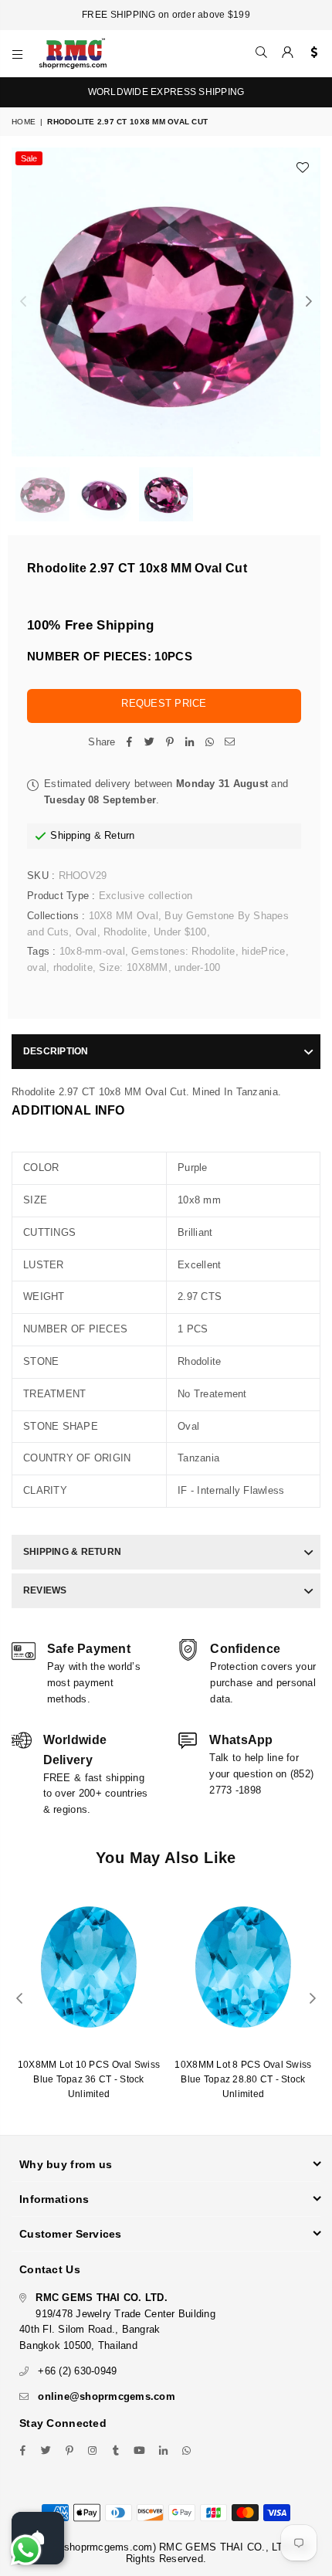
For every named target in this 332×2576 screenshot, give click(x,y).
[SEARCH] (262, 53)
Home (24, 122)
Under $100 (180, 932)
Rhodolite (125, 932)
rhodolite (73, 967)
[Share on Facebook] (130, 743)
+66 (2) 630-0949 (77, 2371)
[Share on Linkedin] (190, 743)
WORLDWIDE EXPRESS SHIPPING (166, 92)
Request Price (164, 703)
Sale (29, 158)
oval (37, 967)
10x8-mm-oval (92, 951)
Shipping (70, 835)
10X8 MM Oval (124, 916)
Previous (23, 302)
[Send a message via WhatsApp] (26, 2550)
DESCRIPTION (56, 1051)
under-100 (197, 967)
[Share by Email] (230, 743)
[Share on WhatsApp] (210, 743)
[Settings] (311, 53)
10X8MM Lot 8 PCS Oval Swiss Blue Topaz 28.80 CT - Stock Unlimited (243, 2079)
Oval (86, 932)
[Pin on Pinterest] (170, 743)
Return (120, 835)
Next (309, 302)
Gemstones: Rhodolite (183, 951)
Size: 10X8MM (133, 967)
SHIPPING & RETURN (72, 1552)
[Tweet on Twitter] (150, 743)
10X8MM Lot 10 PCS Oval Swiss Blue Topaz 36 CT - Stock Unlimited (89, 2079)
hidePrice (263, 951)
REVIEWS (45, 1590)
